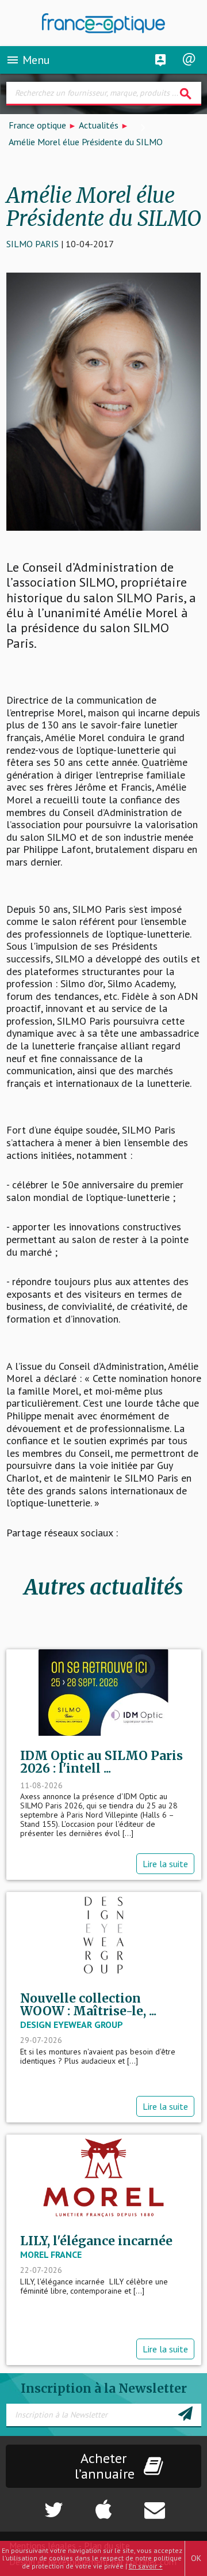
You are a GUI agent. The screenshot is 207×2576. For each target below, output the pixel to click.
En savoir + (146, 2566)
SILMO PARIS (32, 244)
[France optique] (104, 23)
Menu (28, 60)
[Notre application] (104, 2504)
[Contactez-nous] (173, 2504)
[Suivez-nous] (35, 2504)
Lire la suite (165, 1864)
